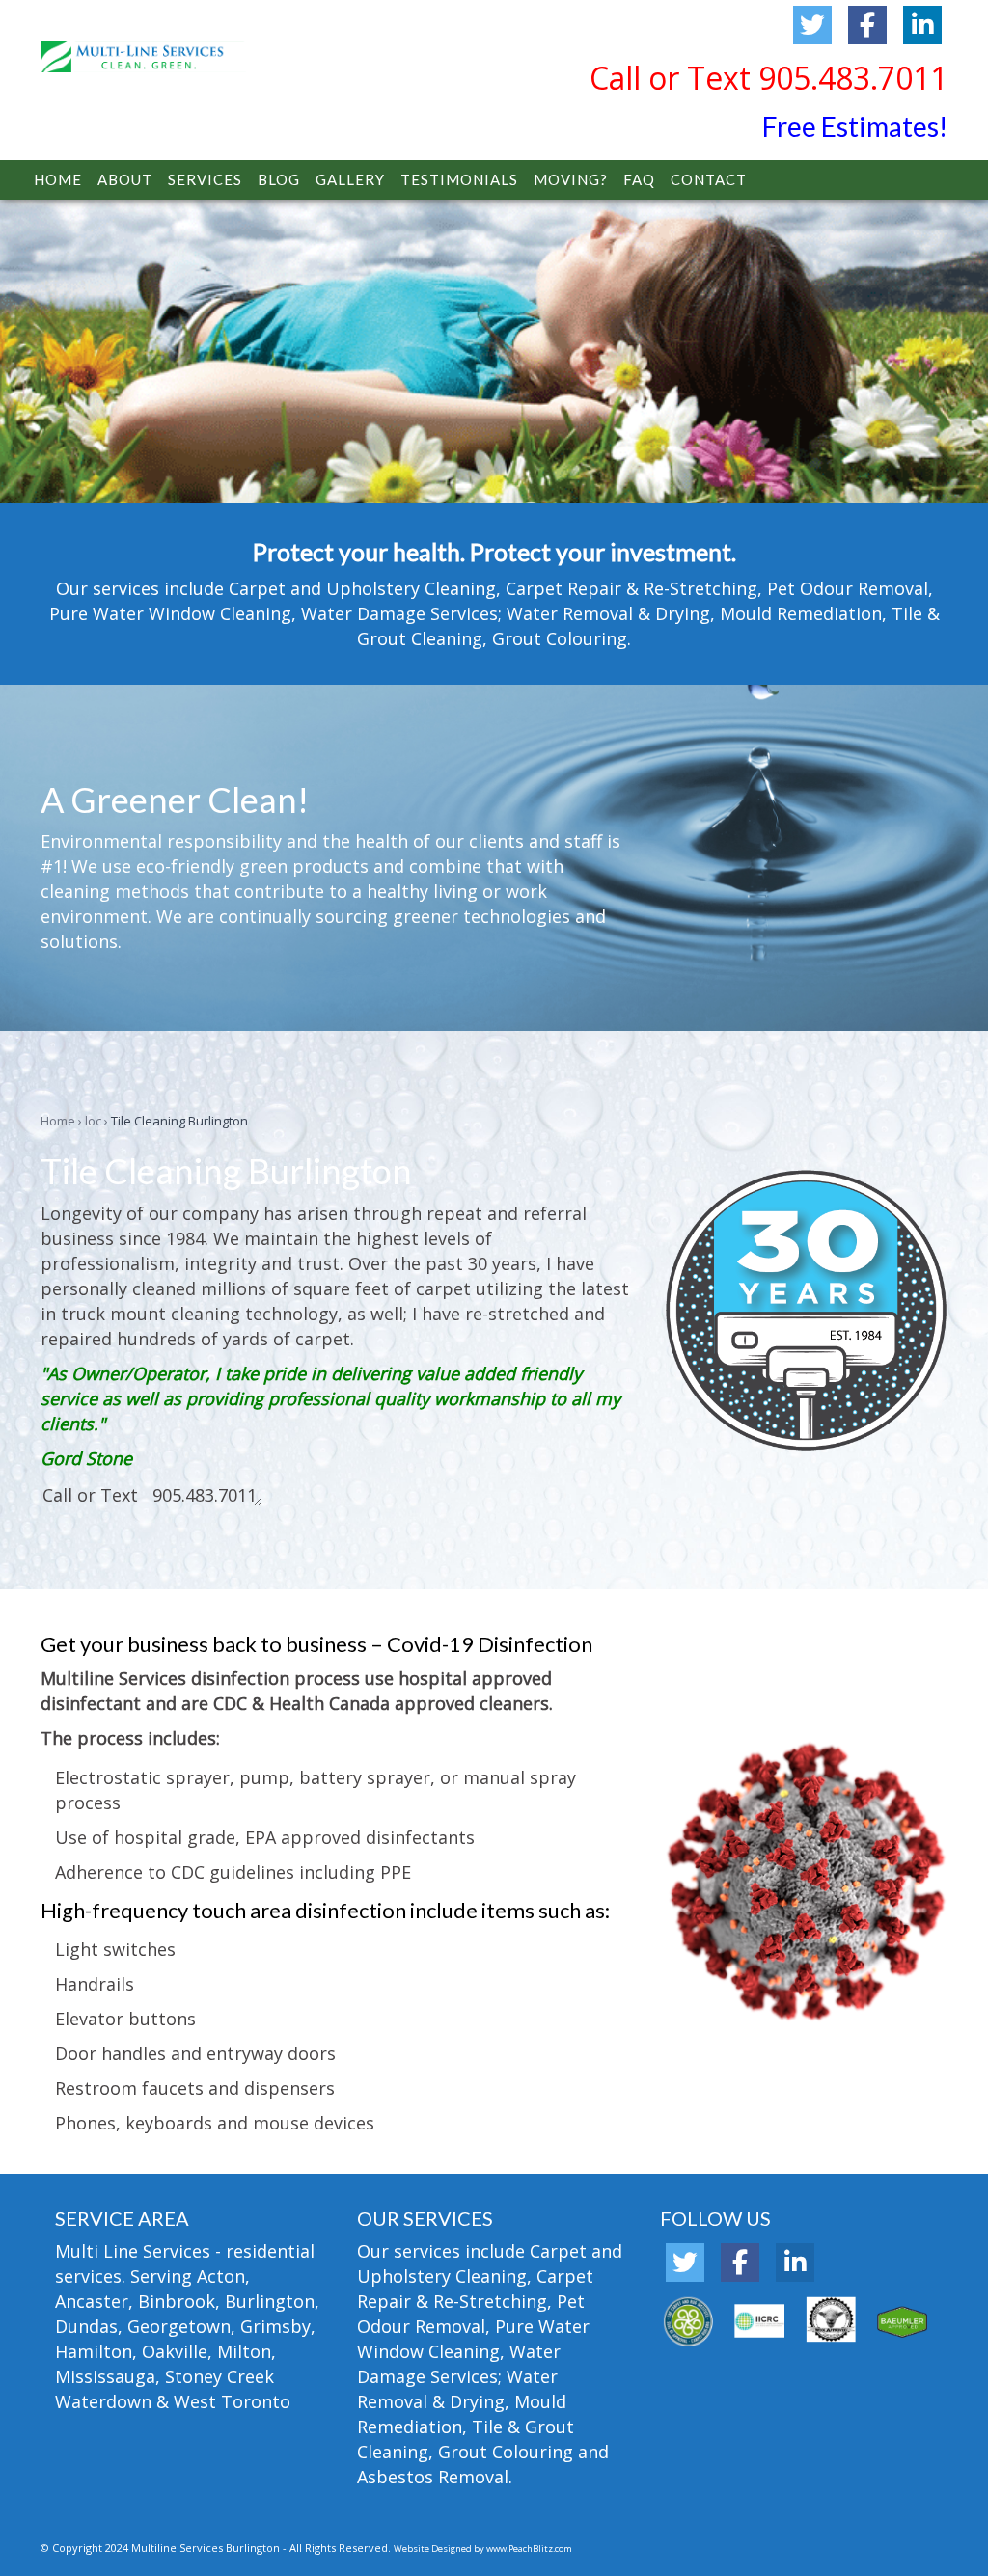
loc (93, 1121)
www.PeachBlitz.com (529, 2549)
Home (58, 1121)
